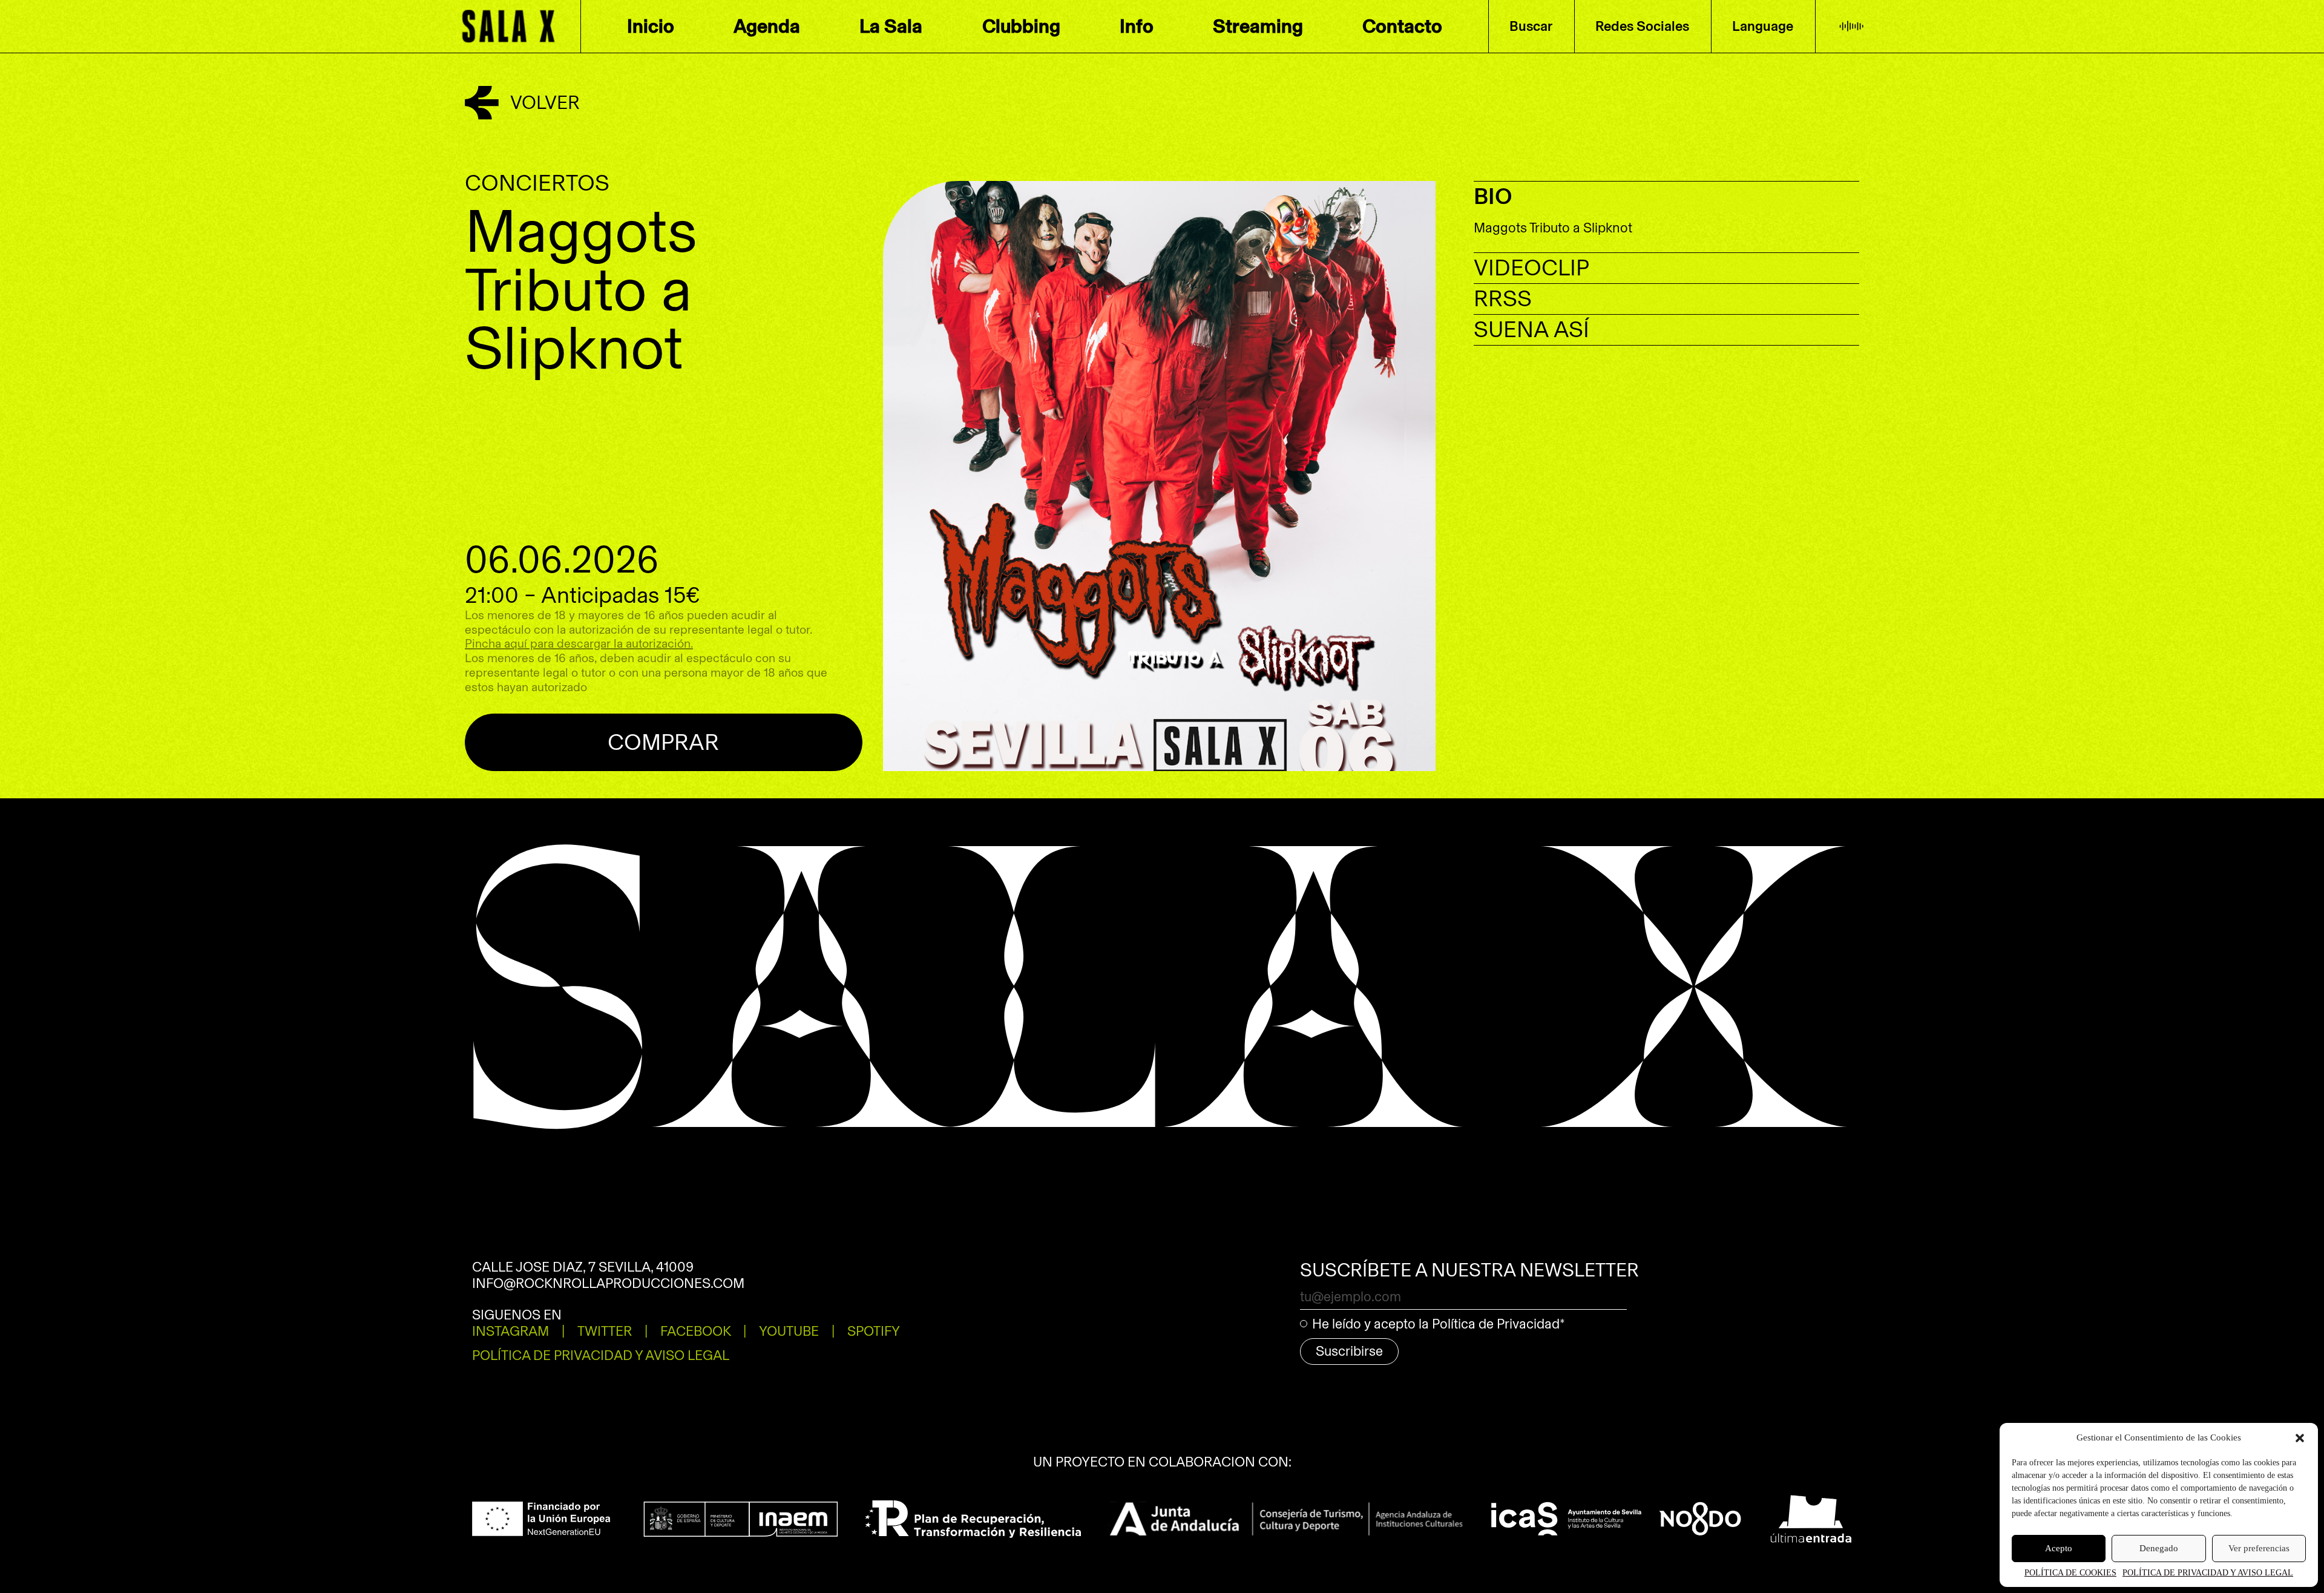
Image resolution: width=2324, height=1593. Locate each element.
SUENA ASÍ (1531, 330)
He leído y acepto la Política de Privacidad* (1439, 1324)
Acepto (2059, 1548)
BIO (1493, 196)
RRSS (1503, 299)
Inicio (651, 26)
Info (1137, 26)
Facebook (696, 1331)
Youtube (789, 1331)
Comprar (663, 742)
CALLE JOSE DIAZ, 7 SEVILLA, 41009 (583, 1267)
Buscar (1531, 26)
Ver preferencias (2259, 1548)
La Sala (891, 26)
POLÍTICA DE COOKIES (2070, 1573)
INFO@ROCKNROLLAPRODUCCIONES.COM (608, 1283)
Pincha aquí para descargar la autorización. (579, 644)
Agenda (767, 26)
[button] (2300, 1438)
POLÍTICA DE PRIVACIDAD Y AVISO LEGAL (2208, 1573)
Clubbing (1021, 26)
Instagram (510, 1331)
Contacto (1402, 26)
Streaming (1258, 26)
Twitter (605, 1331)
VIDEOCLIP (1531, 268)
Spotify (1643, 63)
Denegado (2159, 1548)
